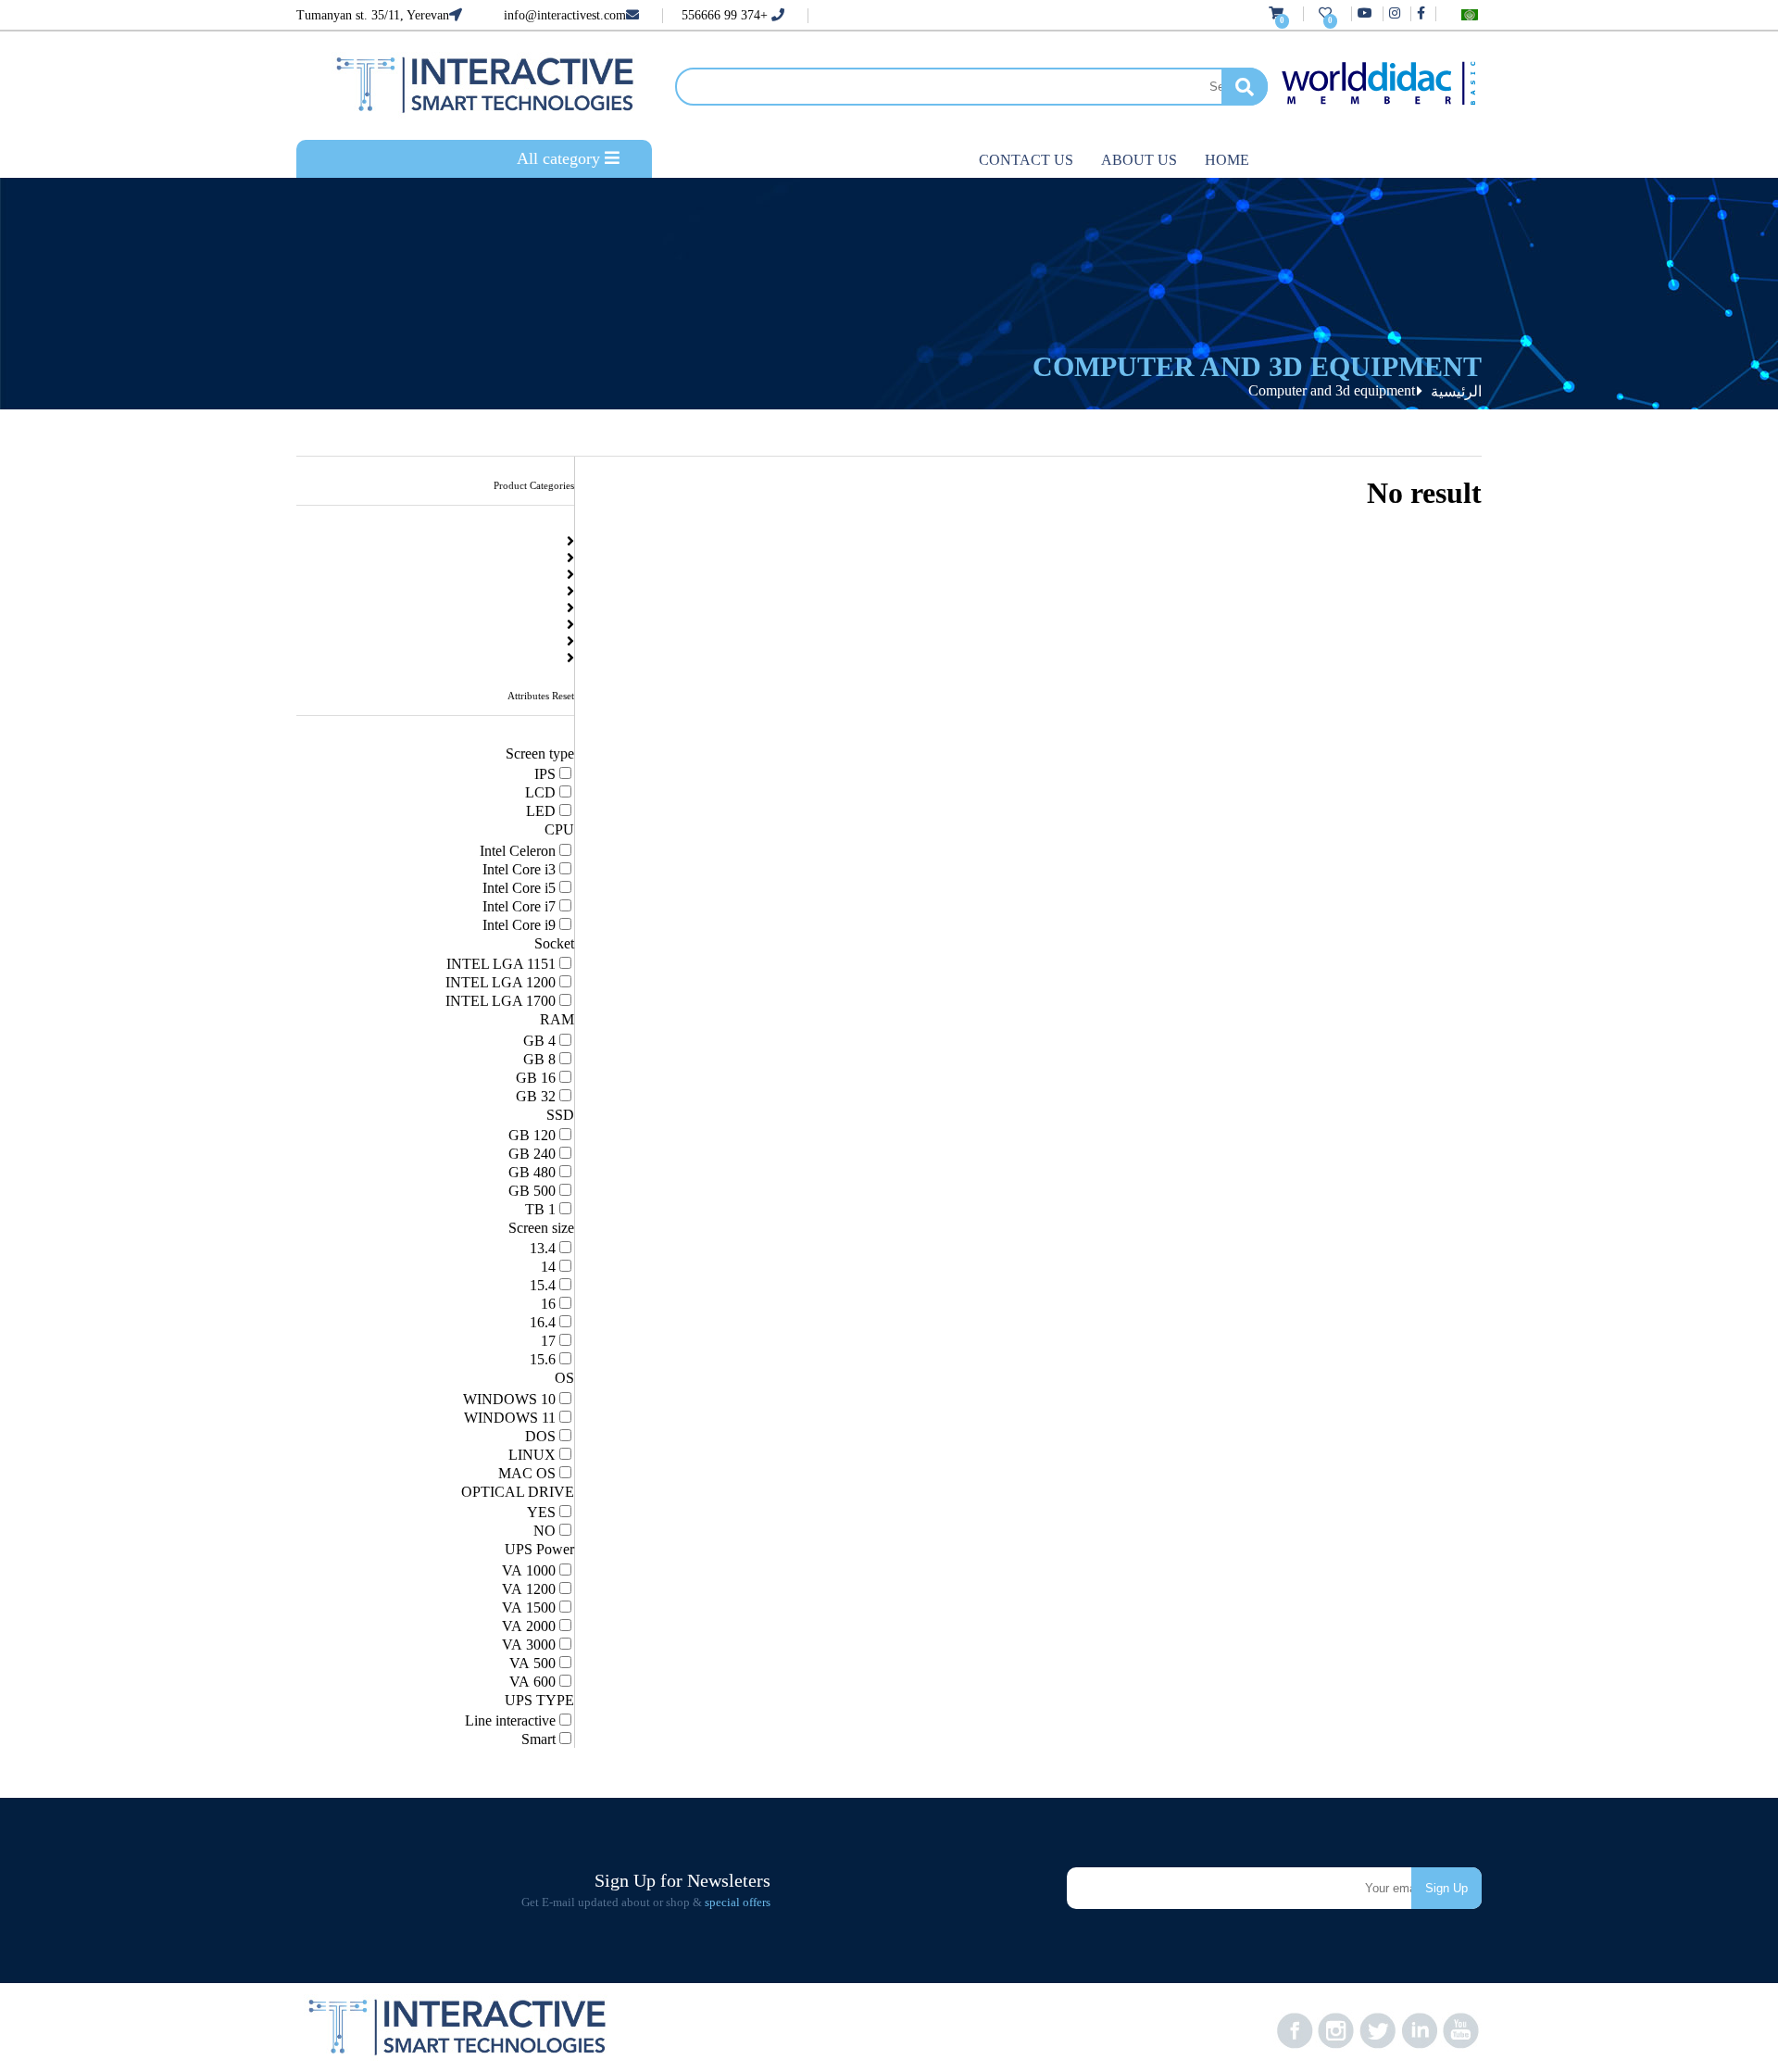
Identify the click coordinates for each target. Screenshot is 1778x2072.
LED (541, 811)
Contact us (1026, 160)
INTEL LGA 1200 (501, 982)
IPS (545, 774)
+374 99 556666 (726, 15)
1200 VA (529, 1589)
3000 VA (529, 1645)
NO (545, 1531)
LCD (540, 792)
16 (548, 1304)
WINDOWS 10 (509, 1399)
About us (1139, 160)
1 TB (540, 1209)
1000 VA (529, 1570)
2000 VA (529, 1626)
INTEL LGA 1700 (501, 1001)
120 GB (532, 1135)
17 (548, 1341)
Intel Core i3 (519, 869)
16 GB (536, 1078)
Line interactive (510, 1720)
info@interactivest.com (565, 15)
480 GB (532, 1172)
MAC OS (527, 1473)
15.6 (543, 1359)
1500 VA (529, 1607)
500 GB (532, 1191)
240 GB (532, 1154)
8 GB (539, 1059)
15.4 (543, 1285)
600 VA (532, 1682)
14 (548, 1267)
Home (1227, 160)
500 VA (532, 1663)
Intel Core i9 (519, 925)
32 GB (536, 1096)
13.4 (543, 1248)
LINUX (532, 1455)
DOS (540, 1436)
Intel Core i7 (519, 906)
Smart (538, 1739)
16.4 (543, 1322)
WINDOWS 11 (510, 1418)
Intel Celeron (518, 851)
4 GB (539, 1041)
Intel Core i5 (519, 888)
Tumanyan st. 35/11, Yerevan (373, 15)
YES (541, 1512)
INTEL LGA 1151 (501, 964)
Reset (563, 696)
